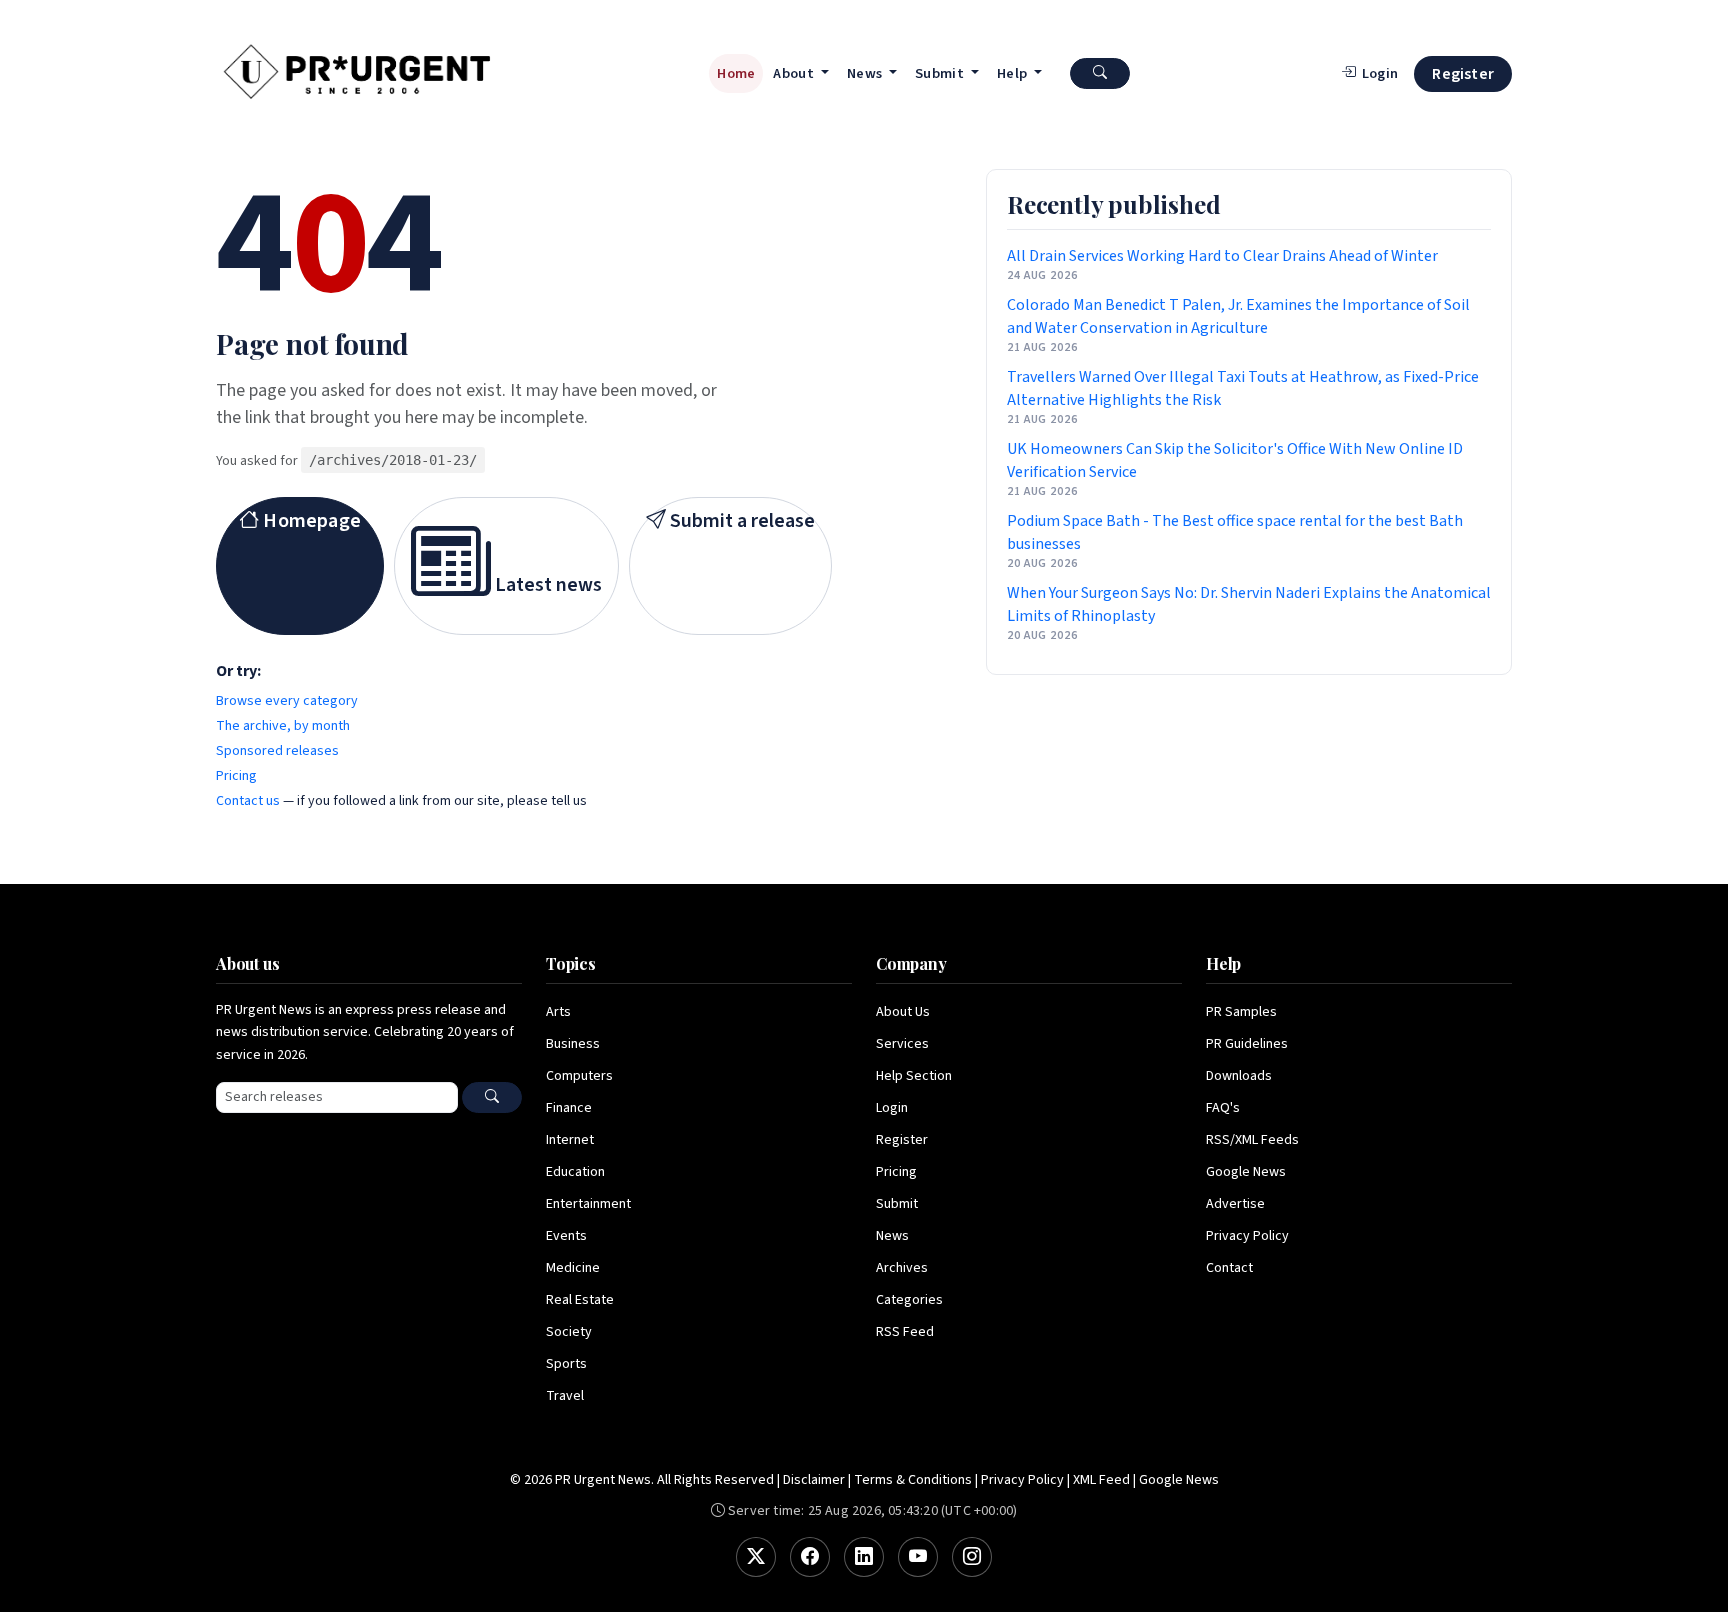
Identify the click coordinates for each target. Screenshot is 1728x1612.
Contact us (248, 801)
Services (902, 1044)
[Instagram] (972, 1557)
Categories (909, 1300)
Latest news (546, 585)
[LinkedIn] (864, 1557)
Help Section (914, 1076)
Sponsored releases (277, 751)
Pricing (236, 776)
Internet (570, 1140)
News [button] (866, 73)
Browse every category (287, 701)
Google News (1246, 1172)
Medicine (573, 1268)
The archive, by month (283, 726)
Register (1463, 74)
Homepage (310, 521)
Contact (1229, 1268)
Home (736, 73)
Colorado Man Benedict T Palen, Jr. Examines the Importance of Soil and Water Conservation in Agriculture (1238, 316)
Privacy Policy (1247, 1236)
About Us (903, 1012)
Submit (897, 1204)
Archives (902, 1268)
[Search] (492, 1097)
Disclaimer (814, 1480)
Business (573, 1044)
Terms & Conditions (913, 1480)
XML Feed (1101, 1480)
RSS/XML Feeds (1252, 1140)
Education (575, 1172)
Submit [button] (941, 73)
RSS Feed (905, 1332)
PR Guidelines (1247, 1044)
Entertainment (588, 1204)
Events (566, 1236)
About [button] (795, 73)
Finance (569, 1108)
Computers (579, 1076)
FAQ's (1223, 1108)
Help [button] (1014, 73)
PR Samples (1241, 1012)
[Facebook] (810, 1557)
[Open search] (1100, 73)
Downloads (1239, 1076)
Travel (565, 1396)
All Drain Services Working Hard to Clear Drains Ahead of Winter (1222, 256)
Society (569, 1332)
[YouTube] (918, 1557)
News (892, 1236)
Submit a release (740, 521)
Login (892, 1108)
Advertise (1235, 1204)
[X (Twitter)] (756, 1557)
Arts (558, 1012)
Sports (566, 1364)
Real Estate (580, 1300)
